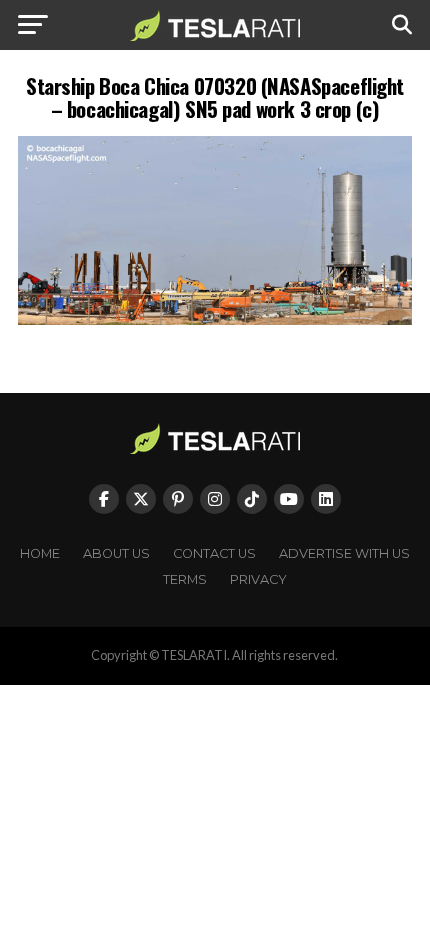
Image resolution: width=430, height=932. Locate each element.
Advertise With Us (344, 553)
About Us (116, 553)
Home (40, 553)
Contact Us (214, 553)
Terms (185, 579)
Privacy (258, 579)
